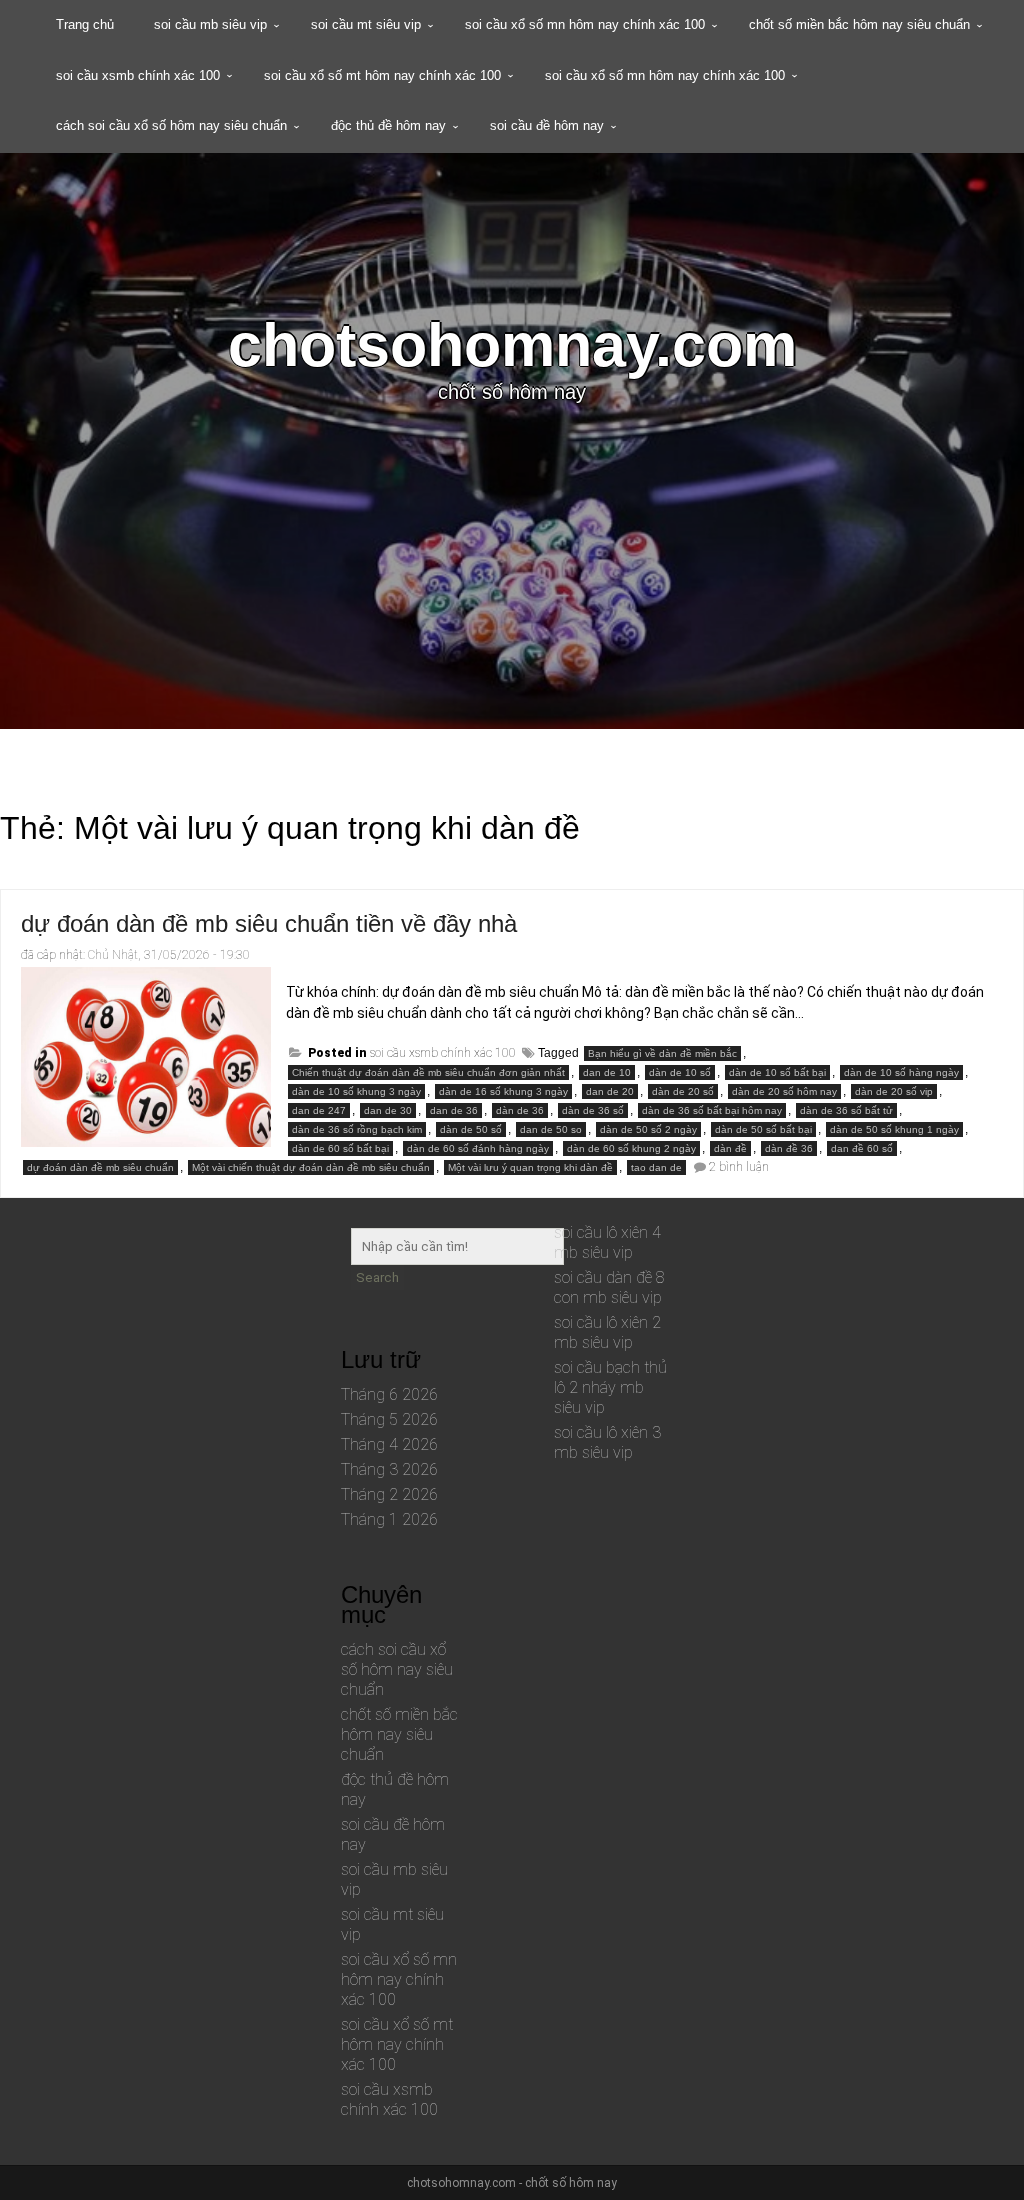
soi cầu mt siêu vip (366, 24)
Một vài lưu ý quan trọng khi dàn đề (530, 1167)
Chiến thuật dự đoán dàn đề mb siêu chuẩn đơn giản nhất (428, 1072)
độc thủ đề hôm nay (388, 125)
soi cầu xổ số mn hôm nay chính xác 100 (585, 24)
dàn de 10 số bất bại (777, 1072)
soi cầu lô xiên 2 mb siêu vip (607, 1332)
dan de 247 (319, 1110)
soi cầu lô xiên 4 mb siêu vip (607, 1242)
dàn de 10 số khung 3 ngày (356, 1091)
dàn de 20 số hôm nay (784, 1091)
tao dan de (656, 1167)
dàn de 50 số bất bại (763, 1129)
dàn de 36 (520, 1110)
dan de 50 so (551, 1129)
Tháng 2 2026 (389, 1494)
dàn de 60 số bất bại (340, 1148)
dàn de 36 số (593, 1110)
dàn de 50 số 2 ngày (648, 1129)
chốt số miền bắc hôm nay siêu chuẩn (859, 24)
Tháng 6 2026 (389, 1394)
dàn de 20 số (683, 1091)
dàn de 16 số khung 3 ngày (503, 1091)
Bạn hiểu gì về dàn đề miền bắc (662, 1053)
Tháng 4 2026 (389, 1444)
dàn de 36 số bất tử (846, 1110)
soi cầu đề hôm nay (547, 125)
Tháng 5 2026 (389, 1419)
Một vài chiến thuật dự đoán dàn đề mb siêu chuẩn (311, 1167)
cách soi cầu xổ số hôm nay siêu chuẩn (171, 125)
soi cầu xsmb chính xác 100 (138, 75)
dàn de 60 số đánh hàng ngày (478, 1148)
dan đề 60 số (862, 1148)
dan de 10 (607, 1072)
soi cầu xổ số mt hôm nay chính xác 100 (382, 75)
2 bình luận (739, 1167)
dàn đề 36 (789, 1148)
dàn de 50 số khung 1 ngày (894, 1129)
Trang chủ (85, 24)
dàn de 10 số (680, 1072)
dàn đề (730, 1148)
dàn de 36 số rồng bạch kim (357, 1129)
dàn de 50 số (471, 1129)
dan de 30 (388, 1110)
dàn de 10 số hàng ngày (901, 1072)
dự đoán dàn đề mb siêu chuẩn (100, 1167)
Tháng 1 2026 (389, 1519)
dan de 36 (454, 1110)
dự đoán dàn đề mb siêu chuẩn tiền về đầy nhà (269, 923)
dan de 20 (610, 1091)
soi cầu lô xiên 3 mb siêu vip (607, 1442)
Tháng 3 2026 (389, 1469)
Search (377, 1277)
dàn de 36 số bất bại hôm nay (712, 1110)
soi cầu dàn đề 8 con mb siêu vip (609, 1287)
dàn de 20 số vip (894, 1091)
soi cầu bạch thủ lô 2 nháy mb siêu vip (610, 1387)
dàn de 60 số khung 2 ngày (631, 1148)
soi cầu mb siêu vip (210, 24)
